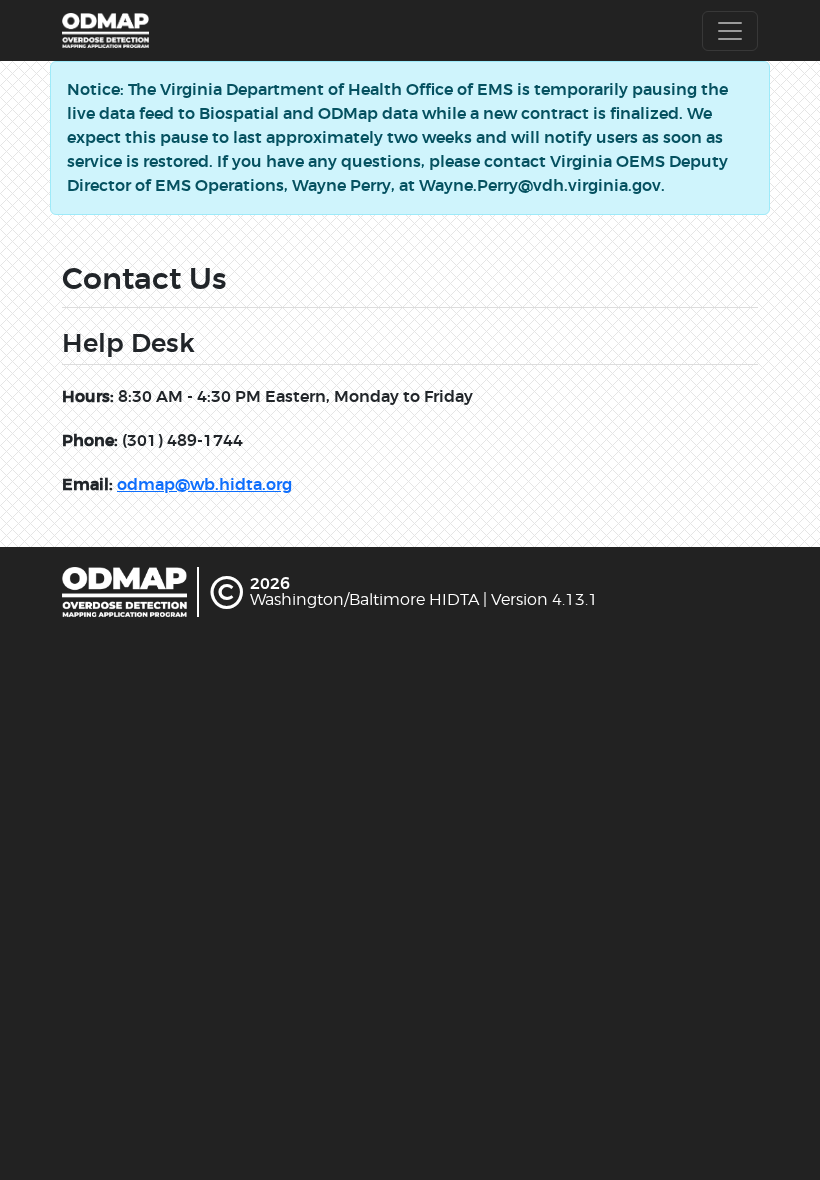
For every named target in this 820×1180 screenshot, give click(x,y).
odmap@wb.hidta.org (204, 484)
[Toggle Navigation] (730, 31)
